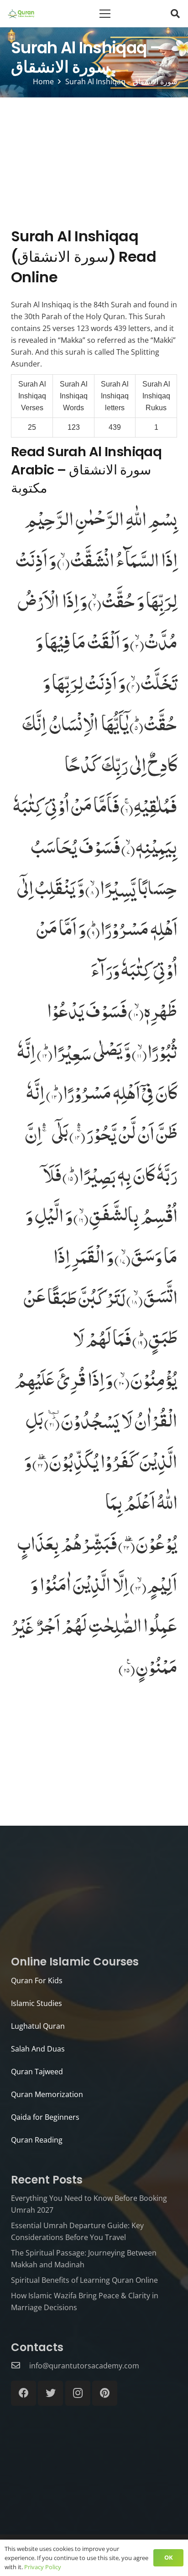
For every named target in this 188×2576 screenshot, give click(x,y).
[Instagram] (78, 2393)
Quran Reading (37, 2140)
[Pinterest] (105, 2393)
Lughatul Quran (38, 2026)
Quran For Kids (37, 1980)
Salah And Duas (38, 2049)
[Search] (175, 14)
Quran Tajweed (37, 2072)
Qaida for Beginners (45, 2117)
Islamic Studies (37, 2003)
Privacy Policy (43, 2567)
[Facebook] (23, 2393)
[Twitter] (50, 2393)
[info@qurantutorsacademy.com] (20, 2366)
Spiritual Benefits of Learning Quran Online (84, 2280)
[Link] (21, 14)
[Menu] (105, 14)
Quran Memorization (47, 2094)
